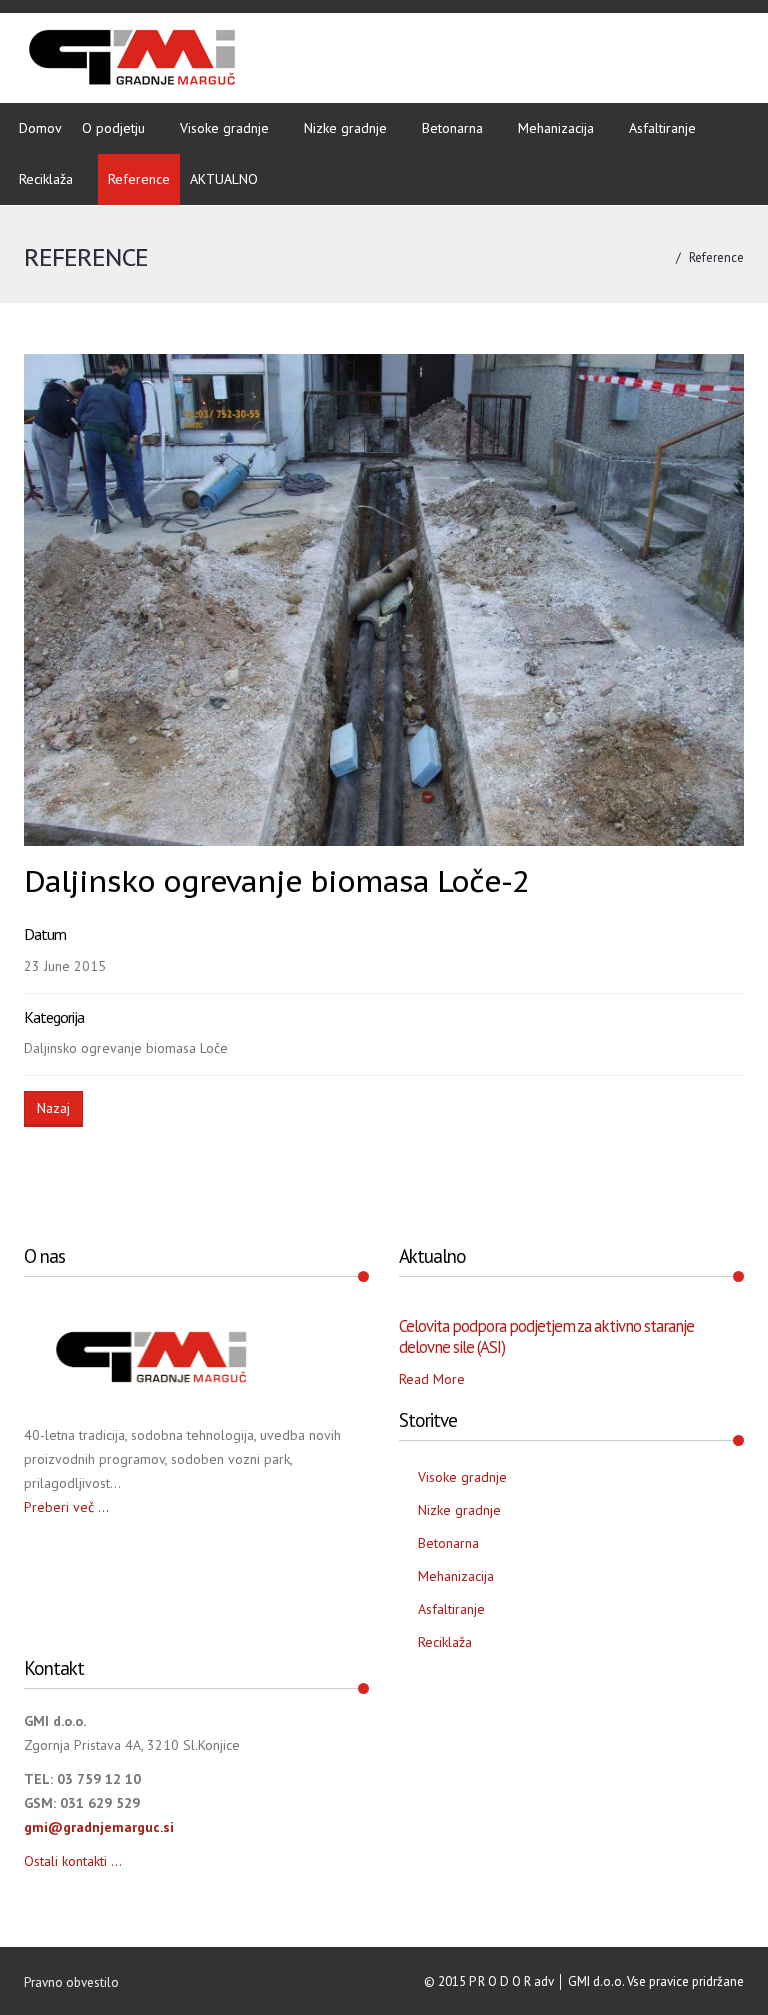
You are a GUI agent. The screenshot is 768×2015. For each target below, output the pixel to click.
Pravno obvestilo (71, 1982)
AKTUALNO (224, 179)
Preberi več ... (66, 1507)
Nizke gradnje (345, 128)
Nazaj (53, 1108)
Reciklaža (46, 179)
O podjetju (113, 128)
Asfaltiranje (662, 128)
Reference (139, 179)
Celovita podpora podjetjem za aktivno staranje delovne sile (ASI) (546, 1336)
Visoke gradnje (224, 128)
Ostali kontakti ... (73, 1861)
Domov (40, 128)
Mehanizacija (556, 128)
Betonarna (452, 128)
